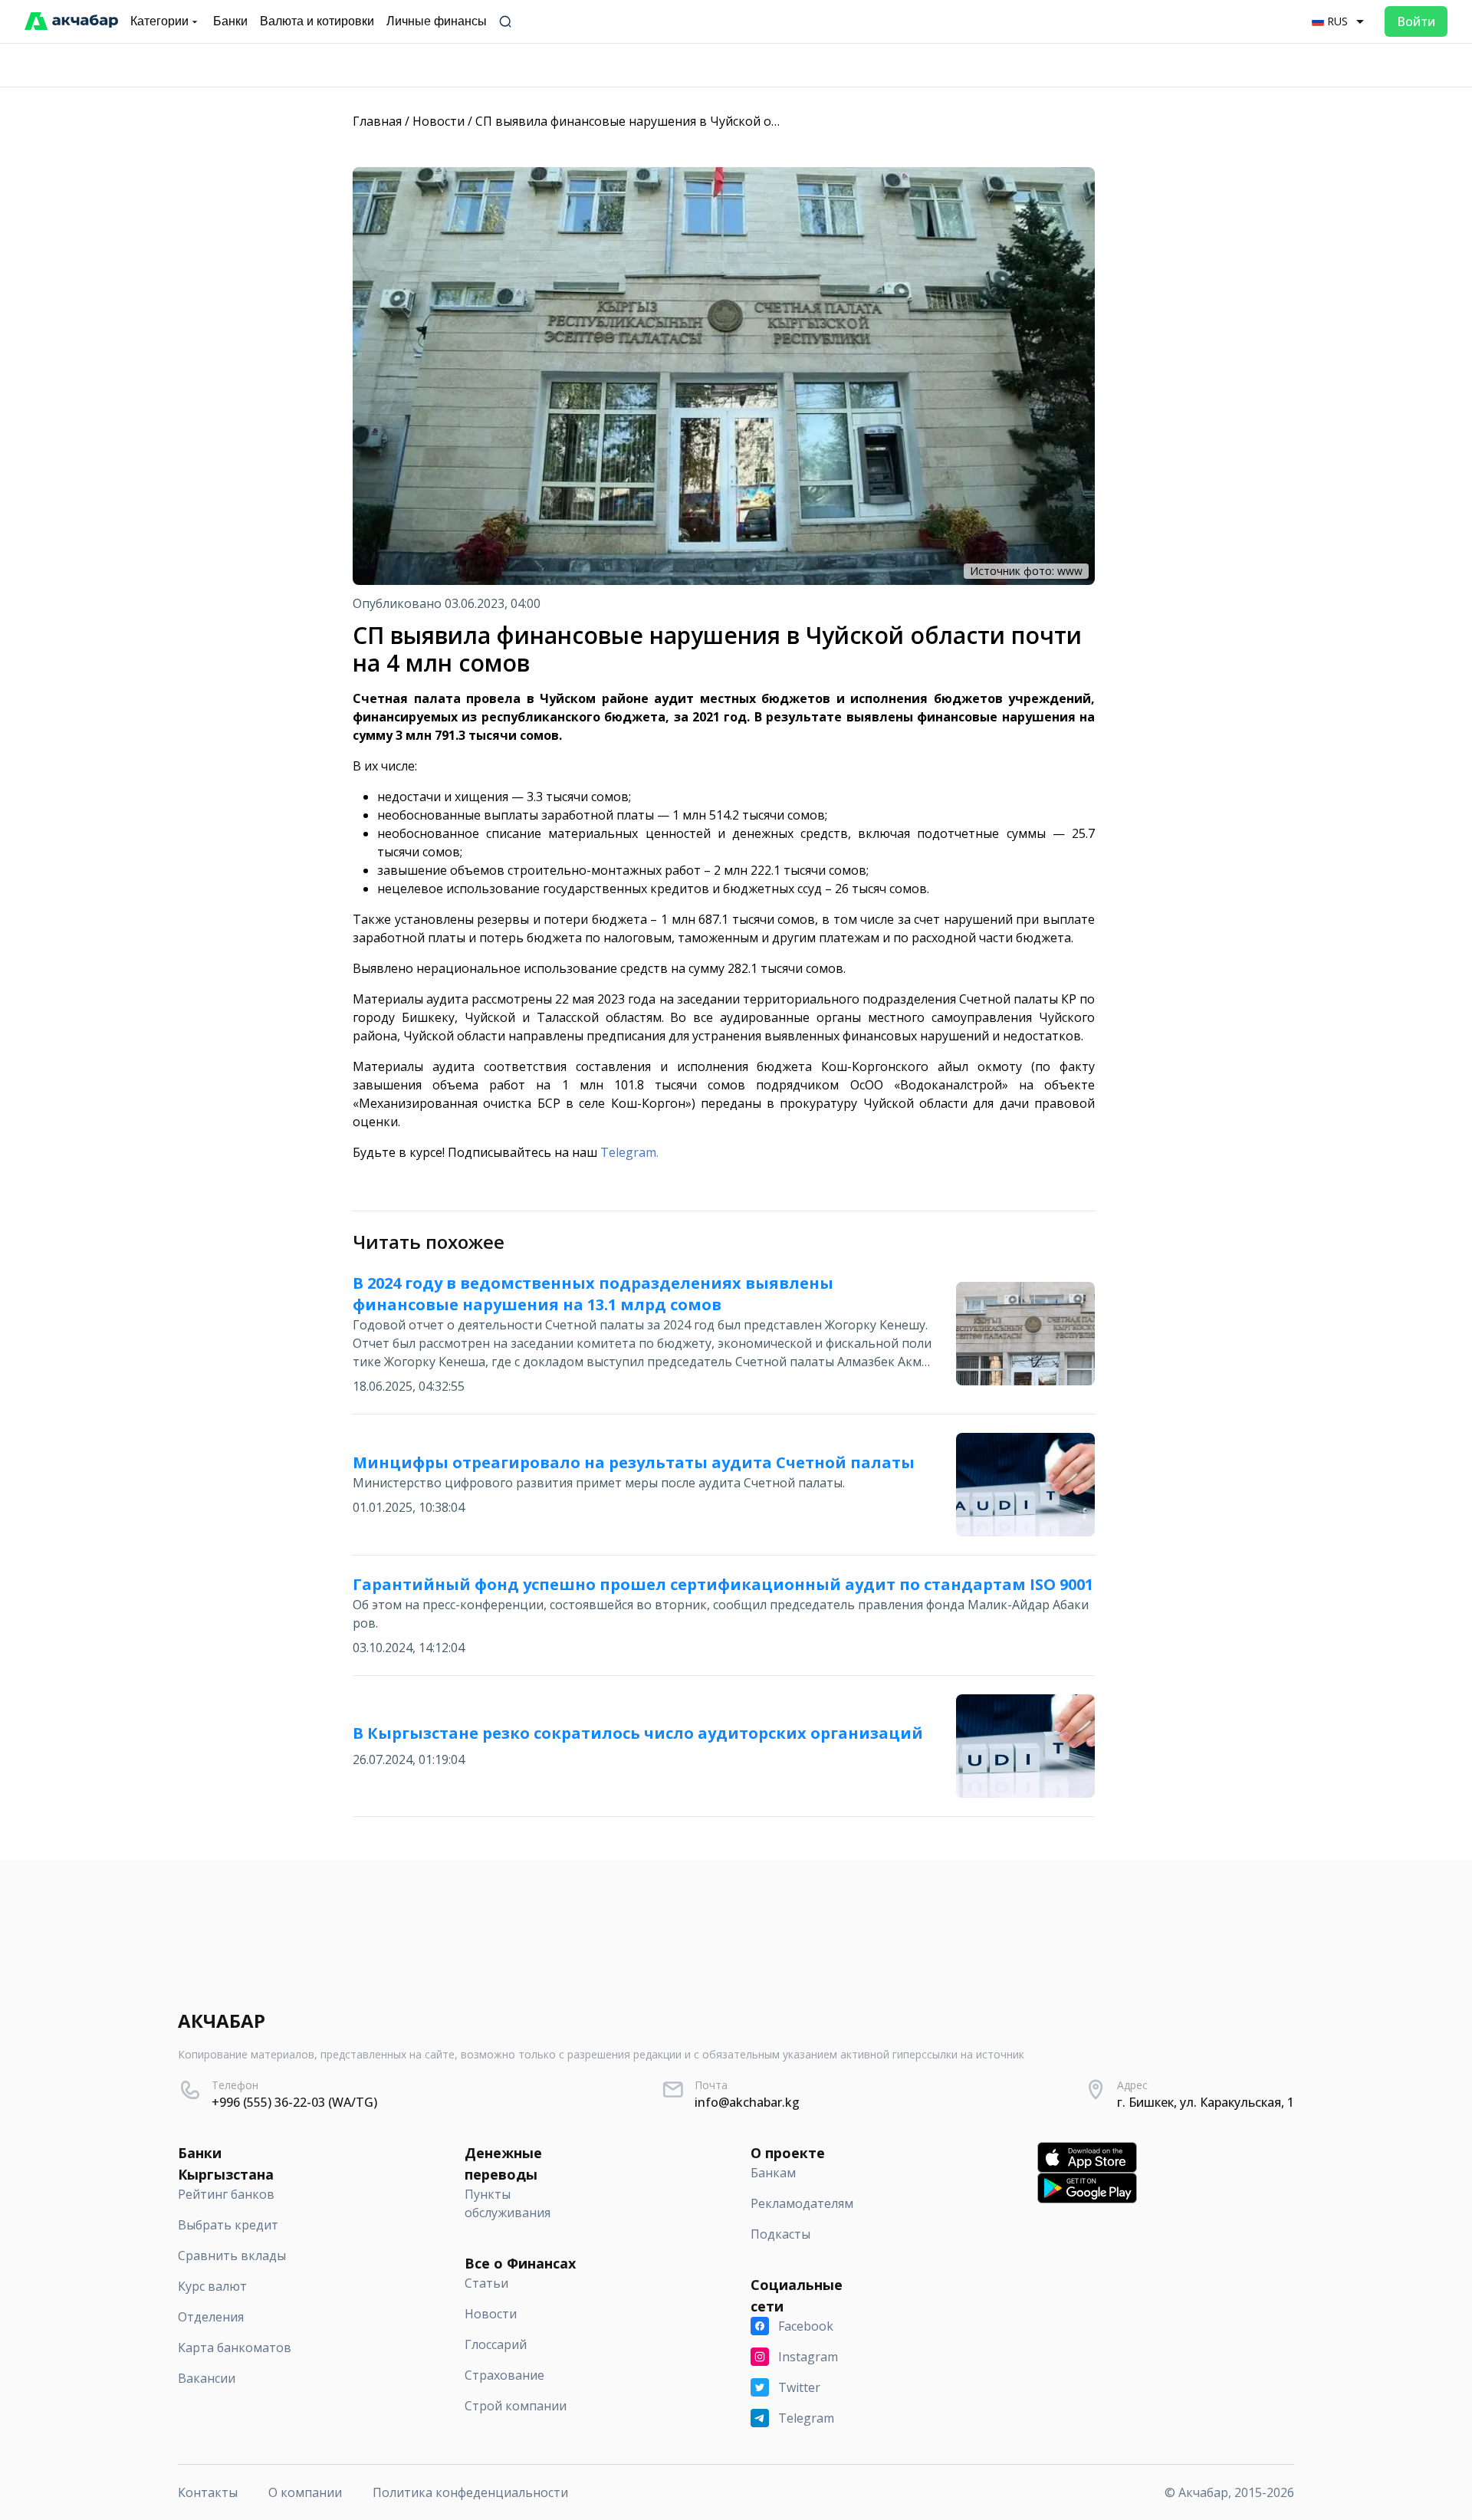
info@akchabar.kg (747, 2102)
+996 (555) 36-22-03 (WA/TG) (294, 2102)
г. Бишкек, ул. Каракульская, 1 (1206, 2102)
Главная (377, 121)
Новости (439, 121)
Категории (159, 21)
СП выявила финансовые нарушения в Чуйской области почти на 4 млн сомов (711, 121)
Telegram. (629, 1152)
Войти (1416, 21)
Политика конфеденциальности (470, 2492)
